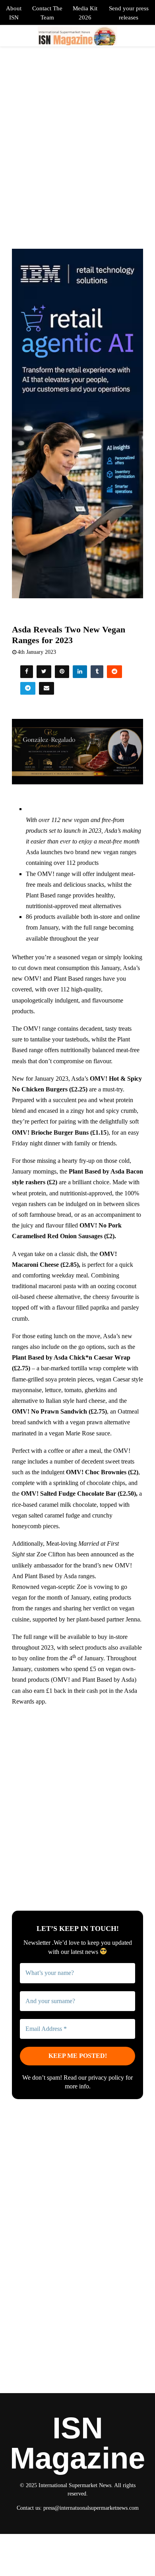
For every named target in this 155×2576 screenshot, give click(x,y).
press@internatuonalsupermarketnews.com (91, 2508)
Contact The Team (47, 13)
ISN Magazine (77, 2443)
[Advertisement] (77, 1792)
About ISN (14, 13)
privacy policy (106, 2078)
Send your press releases (129, 13)
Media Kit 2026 (85, 13)
